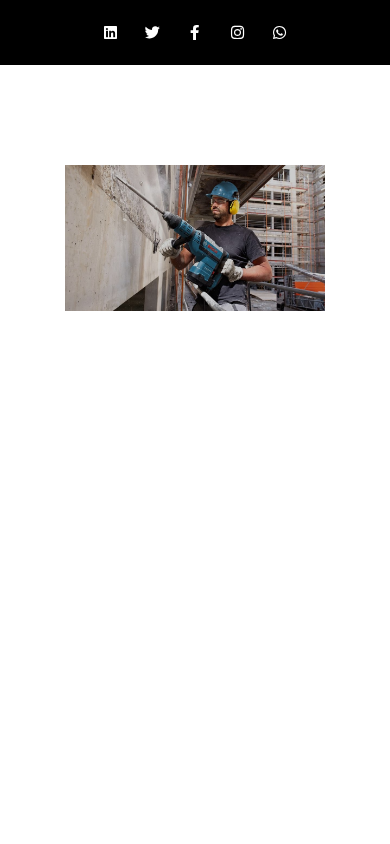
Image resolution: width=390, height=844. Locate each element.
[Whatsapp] (280, 33)
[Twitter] (153, 33)
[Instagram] (237, 33)
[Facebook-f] (195, 33)
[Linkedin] (110, 33)
